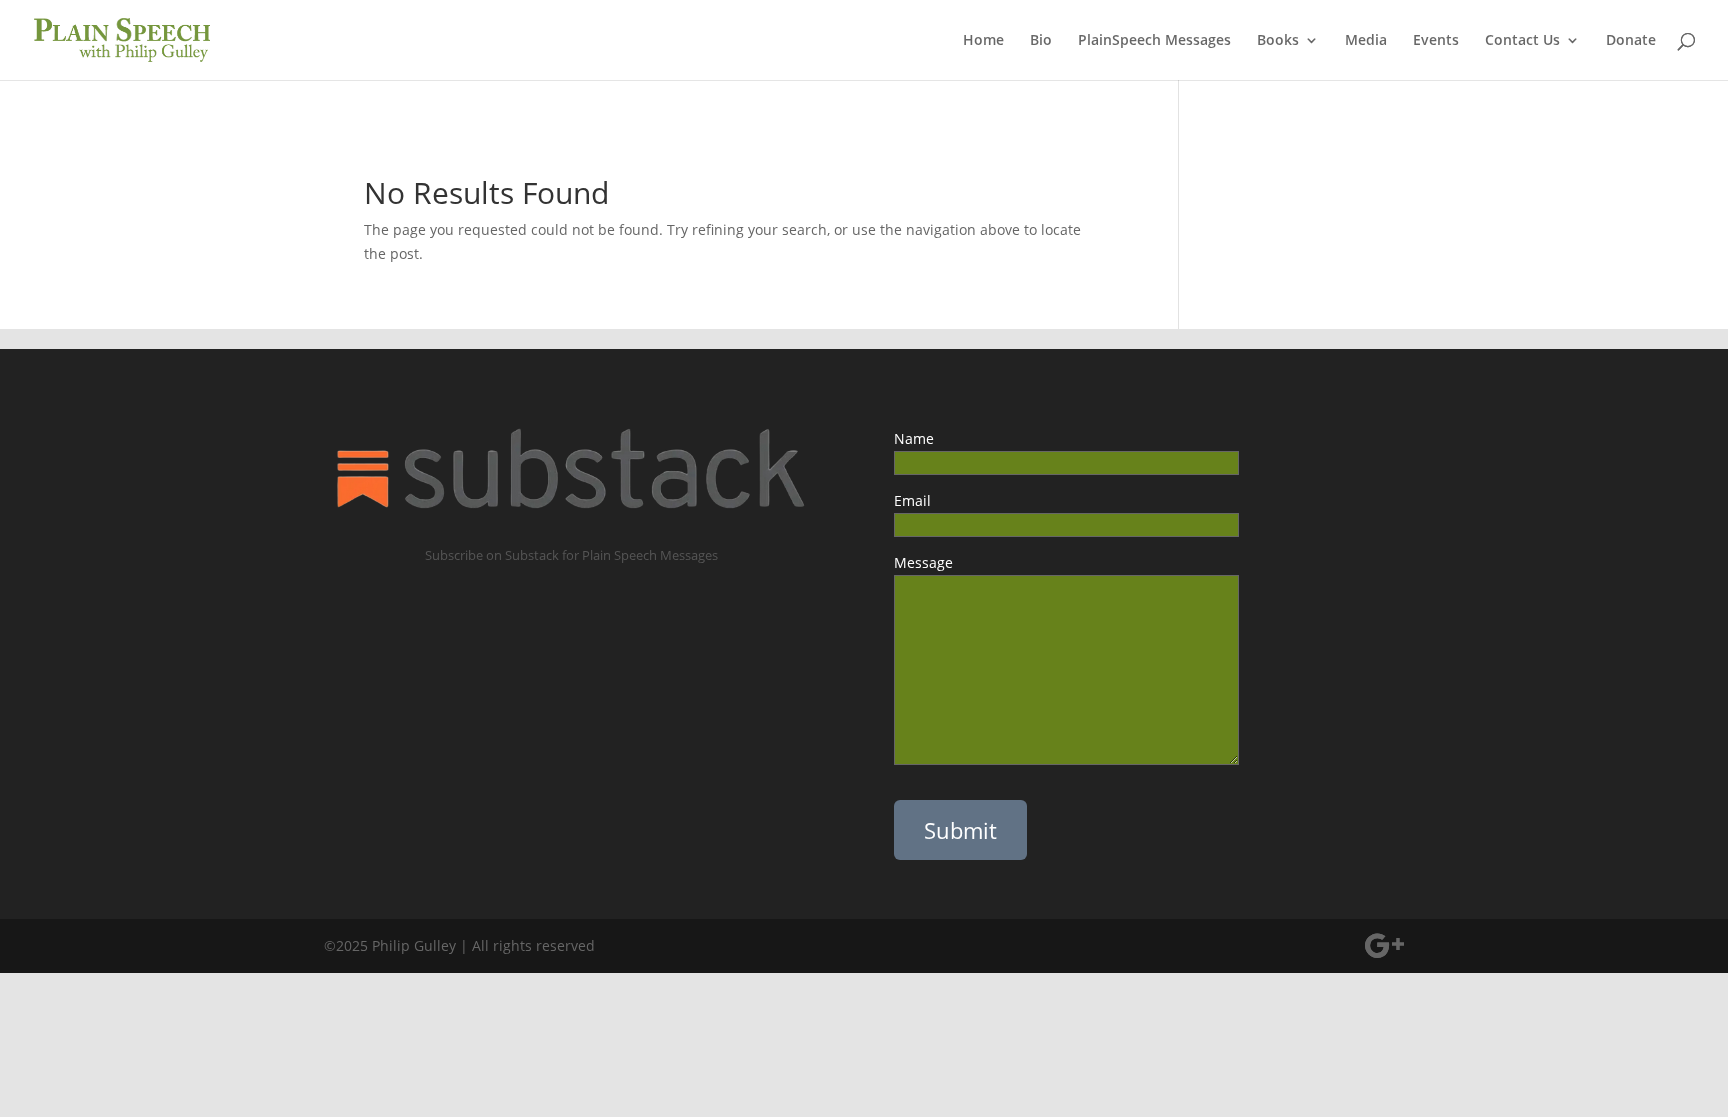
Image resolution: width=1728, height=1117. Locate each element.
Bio (1041, 41)
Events (1436, 41)
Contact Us (1522, 41)
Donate (1631, 41)
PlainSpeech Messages (1154, 41)
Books (1278, 41)
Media (1366, 41)
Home (983, 41)
